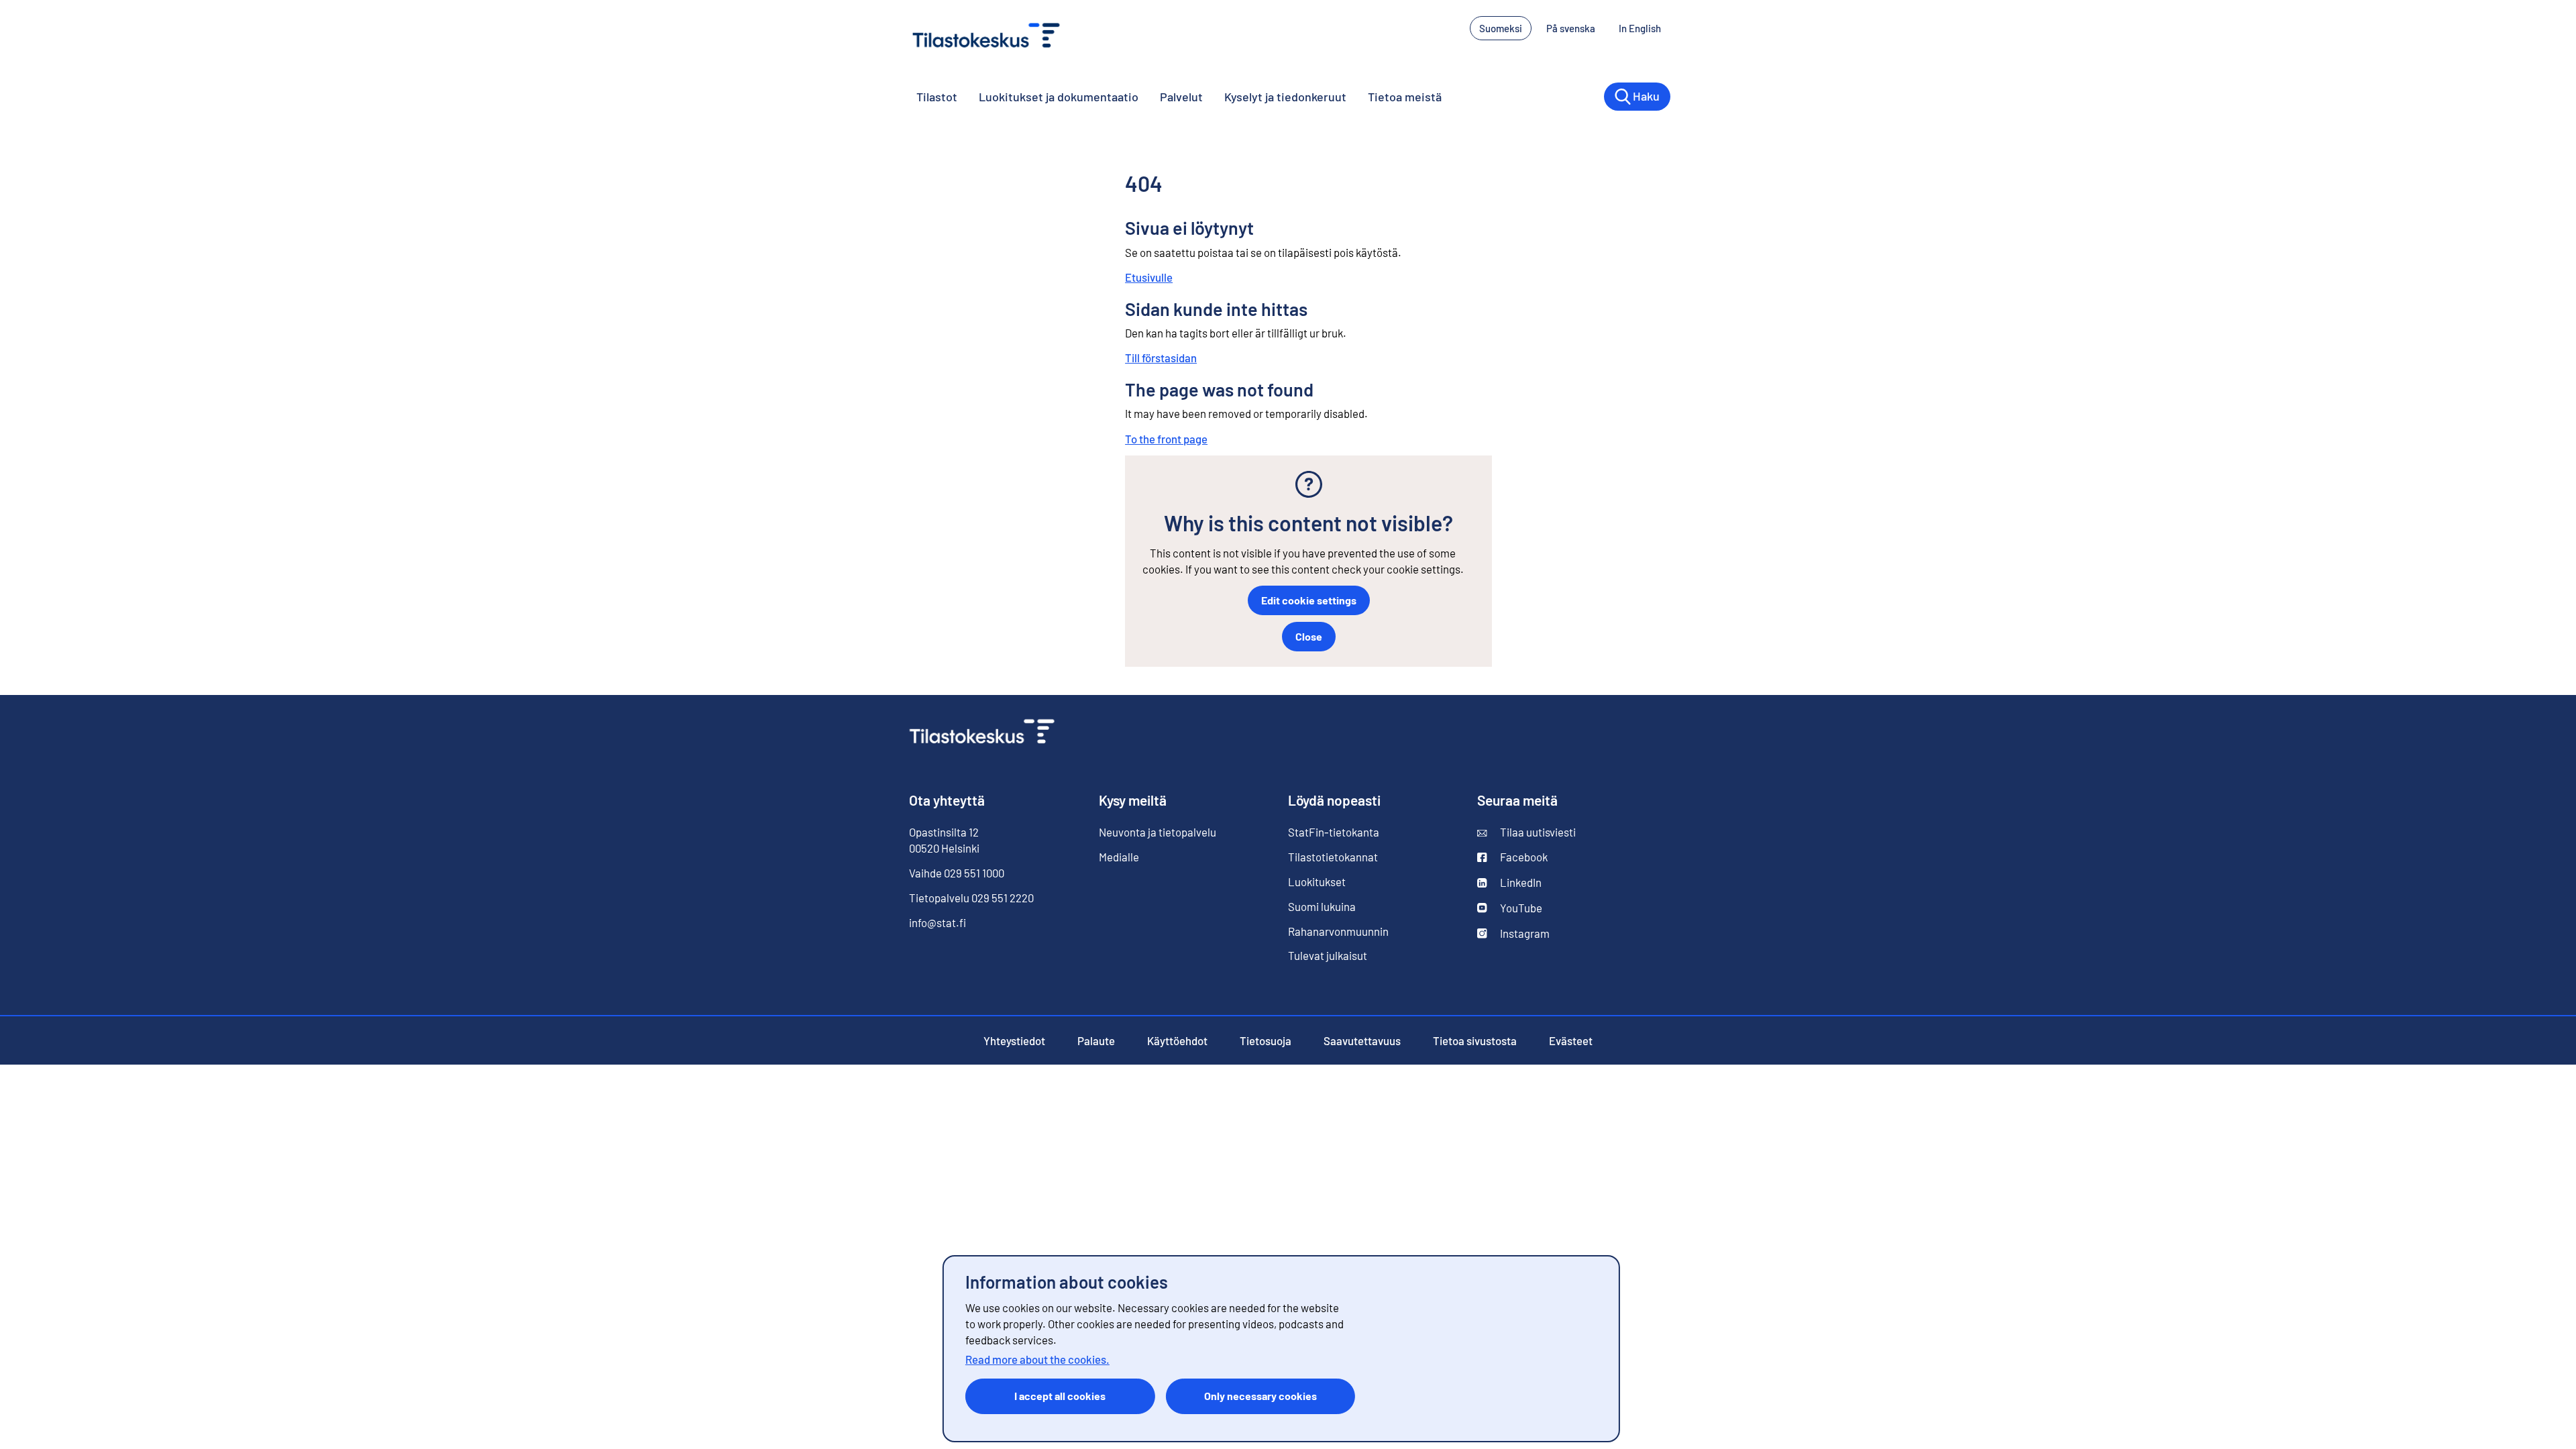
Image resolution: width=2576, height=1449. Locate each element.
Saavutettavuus (1362, 1040)
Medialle (1119, 857)
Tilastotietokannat (1333, 857)
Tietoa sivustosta (1475, 1040)
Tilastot (937, 97)
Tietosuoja (1266, 1040)
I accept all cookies (1060, 1396)
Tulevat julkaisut (1328, 955)
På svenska (1575, 28)
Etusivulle (1149, 277)
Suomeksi (1501, 28)
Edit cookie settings (1309, 600)
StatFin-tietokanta (1334, 832)
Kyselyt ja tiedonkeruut (1285, 97)
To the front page (1166, 439)
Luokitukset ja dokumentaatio (1059, 97)
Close (1309, 636)
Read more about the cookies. (1037, 1359)
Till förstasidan (1161, 358)
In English (1645, 28)
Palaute (1096, 1040)
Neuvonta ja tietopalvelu (1158, 832)
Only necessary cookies (1260, 1396)
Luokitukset (1317, 881)
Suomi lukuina (1322, 906)
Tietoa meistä (1405, 97)
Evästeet (1571, 1040)
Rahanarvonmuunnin (1338, 931)
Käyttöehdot (1177, 1040)
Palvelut (1181, 97)
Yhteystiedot (1014, 1040)
